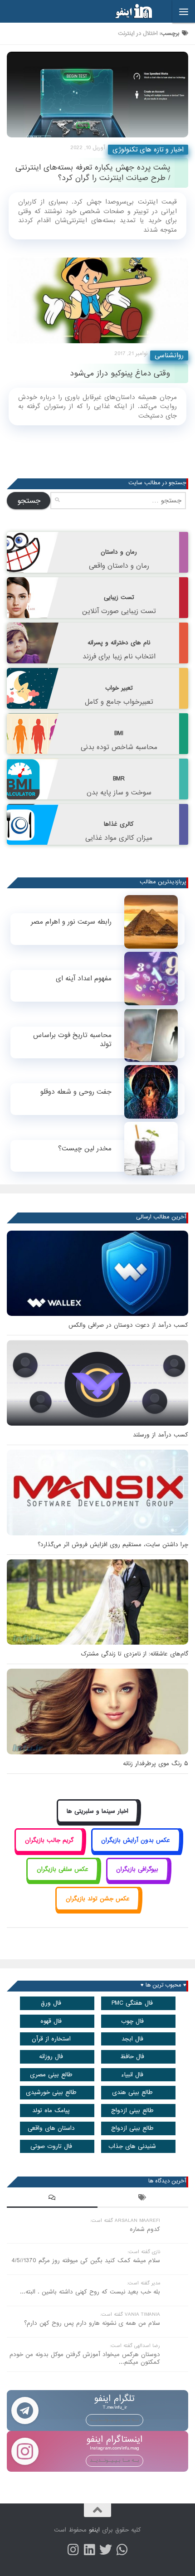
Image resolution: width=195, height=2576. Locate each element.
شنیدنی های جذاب (132, 2146)
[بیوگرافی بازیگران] (137, 1880)
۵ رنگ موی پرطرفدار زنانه (156, 1764)
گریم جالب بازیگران (49, 1840)
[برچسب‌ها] (143, 2199)
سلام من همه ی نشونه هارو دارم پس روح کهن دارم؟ (92, 2323)
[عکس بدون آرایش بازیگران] (136, 1850)
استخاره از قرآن (51, 2039)
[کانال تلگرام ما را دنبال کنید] (122, 2550)
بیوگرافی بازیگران (137, 1869)
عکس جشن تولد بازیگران (98, 1899)
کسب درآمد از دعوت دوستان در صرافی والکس (128, 1325)
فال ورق (51, 2003)
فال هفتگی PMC (132, 2003)
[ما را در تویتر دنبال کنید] (106, 2550)
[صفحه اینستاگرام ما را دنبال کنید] (73, 2550)
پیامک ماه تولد (51, 2111)
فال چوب (132, 2021)
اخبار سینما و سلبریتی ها (97, 1811)
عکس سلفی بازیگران (63, 1869)
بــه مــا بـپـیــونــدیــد (115, 2420)
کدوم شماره (145, 2229)
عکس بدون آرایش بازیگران (136, 1840)
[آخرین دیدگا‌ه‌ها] (52, 2199)
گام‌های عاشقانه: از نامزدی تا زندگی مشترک (134, 1654)
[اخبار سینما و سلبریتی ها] (98, 1821)
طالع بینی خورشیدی (51, 2092)
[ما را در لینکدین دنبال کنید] (89, 2550)
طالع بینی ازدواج (132, 2111)
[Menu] (184, 11)
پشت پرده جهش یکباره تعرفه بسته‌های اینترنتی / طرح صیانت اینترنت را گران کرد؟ (93, 173)
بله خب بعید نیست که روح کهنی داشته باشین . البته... (90, 2292)
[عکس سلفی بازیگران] (62, 1880)
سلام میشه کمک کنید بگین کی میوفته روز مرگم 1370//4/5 (86, 2261)
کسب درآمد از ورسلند (161, 1435)
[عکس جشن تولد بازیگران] (97, 1909)
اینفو (94, 2530)
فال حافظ (132, 2057)
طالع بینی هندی (132, 2092)
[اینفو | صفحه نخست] (127, 11)
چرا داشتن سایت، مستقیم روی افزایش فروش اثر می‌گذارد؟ (113, 1545)
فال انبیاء (132, 2075)
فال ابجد (132, 2039)
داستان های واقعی (51, 2128)
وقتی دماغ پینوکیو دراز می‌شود (120, 373)
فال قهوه (51, 2021)
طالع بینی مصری (51, 2075)
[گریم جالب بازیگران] (49, 1850)
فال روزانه (51, 2057)
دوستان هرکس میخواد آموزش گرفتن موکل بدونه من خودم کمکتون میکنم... (85, 2358)
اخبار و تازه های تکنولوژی (148, 150)
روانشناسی (169, 355)
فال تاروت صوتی (51, 2146)
